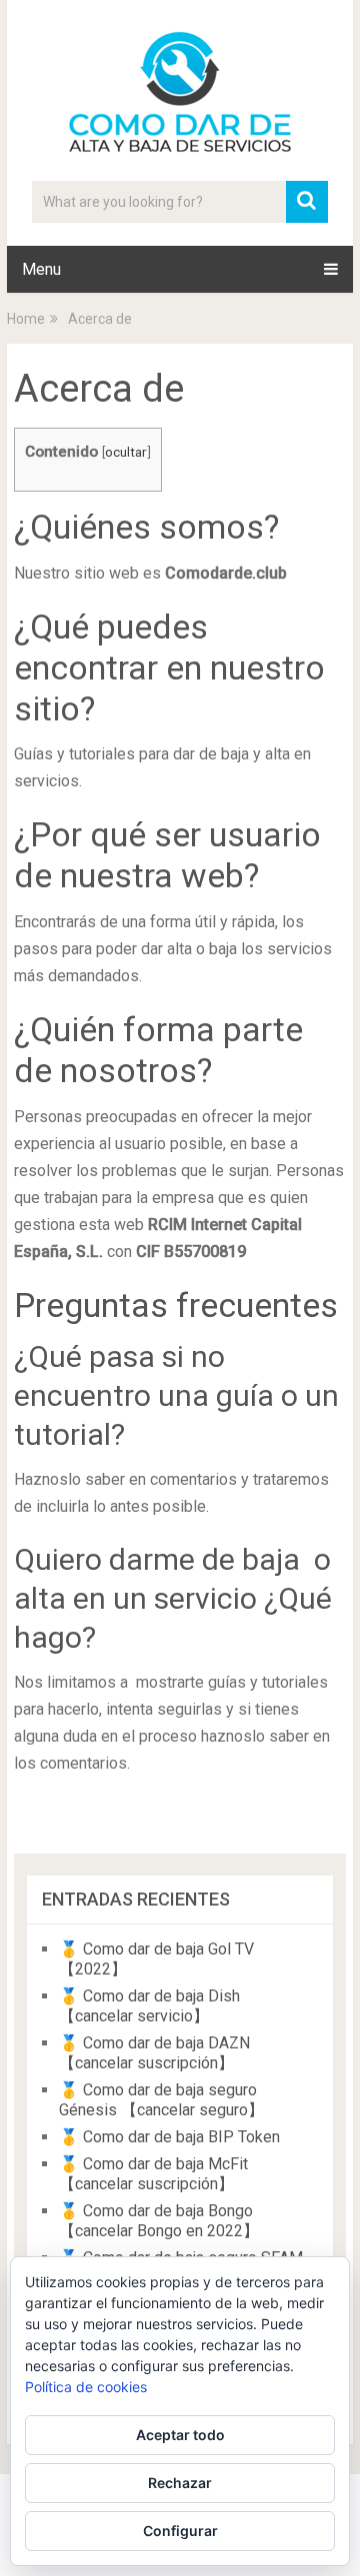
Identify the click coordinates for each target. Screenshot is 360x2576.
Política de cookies (86, 2387)
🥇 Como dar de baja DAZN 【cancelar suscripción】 (154, 2053)
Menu (41, 269)
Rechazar (180, 2483)
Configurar (180, 2531)
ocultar (126, 452)
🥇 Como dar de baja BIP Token (169, 2137)
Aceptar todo (180, 2435)
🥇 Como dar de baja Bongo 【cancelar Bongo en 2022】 (159, 2221)
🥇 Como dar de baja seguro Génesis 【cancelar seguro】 (161, 2100)
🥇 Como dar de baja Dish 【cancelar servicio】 (149, 2006)
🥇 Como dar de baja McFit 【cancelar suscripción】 (153, 2174)
